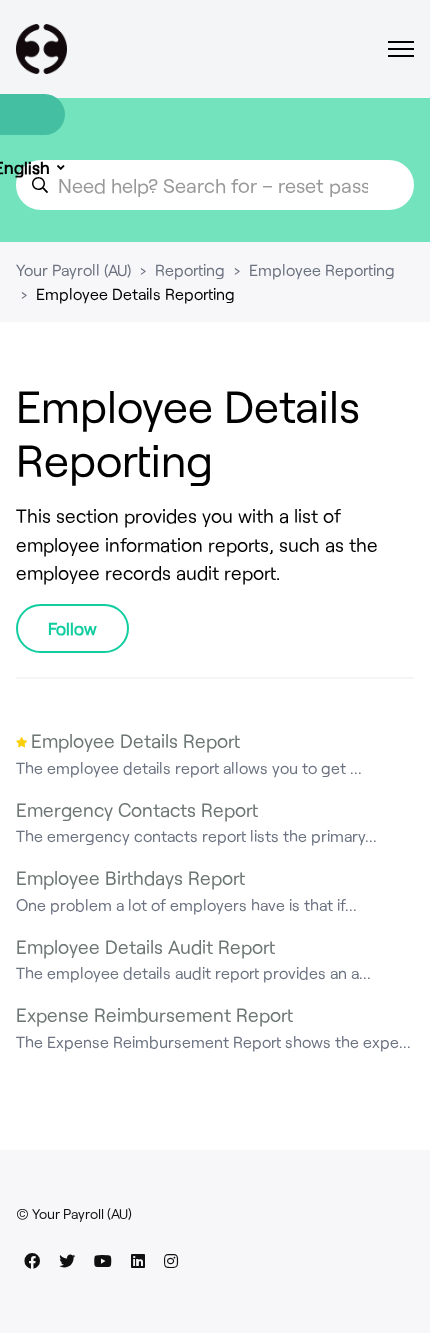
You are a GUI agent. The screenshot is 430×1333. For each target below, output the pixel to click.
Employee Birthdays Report (130, 877)
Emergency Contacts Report (137, 809)
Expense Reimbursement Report (154, 1014)
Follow (72, 628)
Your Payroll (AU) (73, 269)
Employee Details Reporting (135, 293)
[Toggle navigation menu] (401, 49)
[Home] (41, 49)
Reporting (190, 269)
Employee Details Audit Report (145, 946)
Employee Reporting (322, 269)
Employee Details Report (135, 740)
